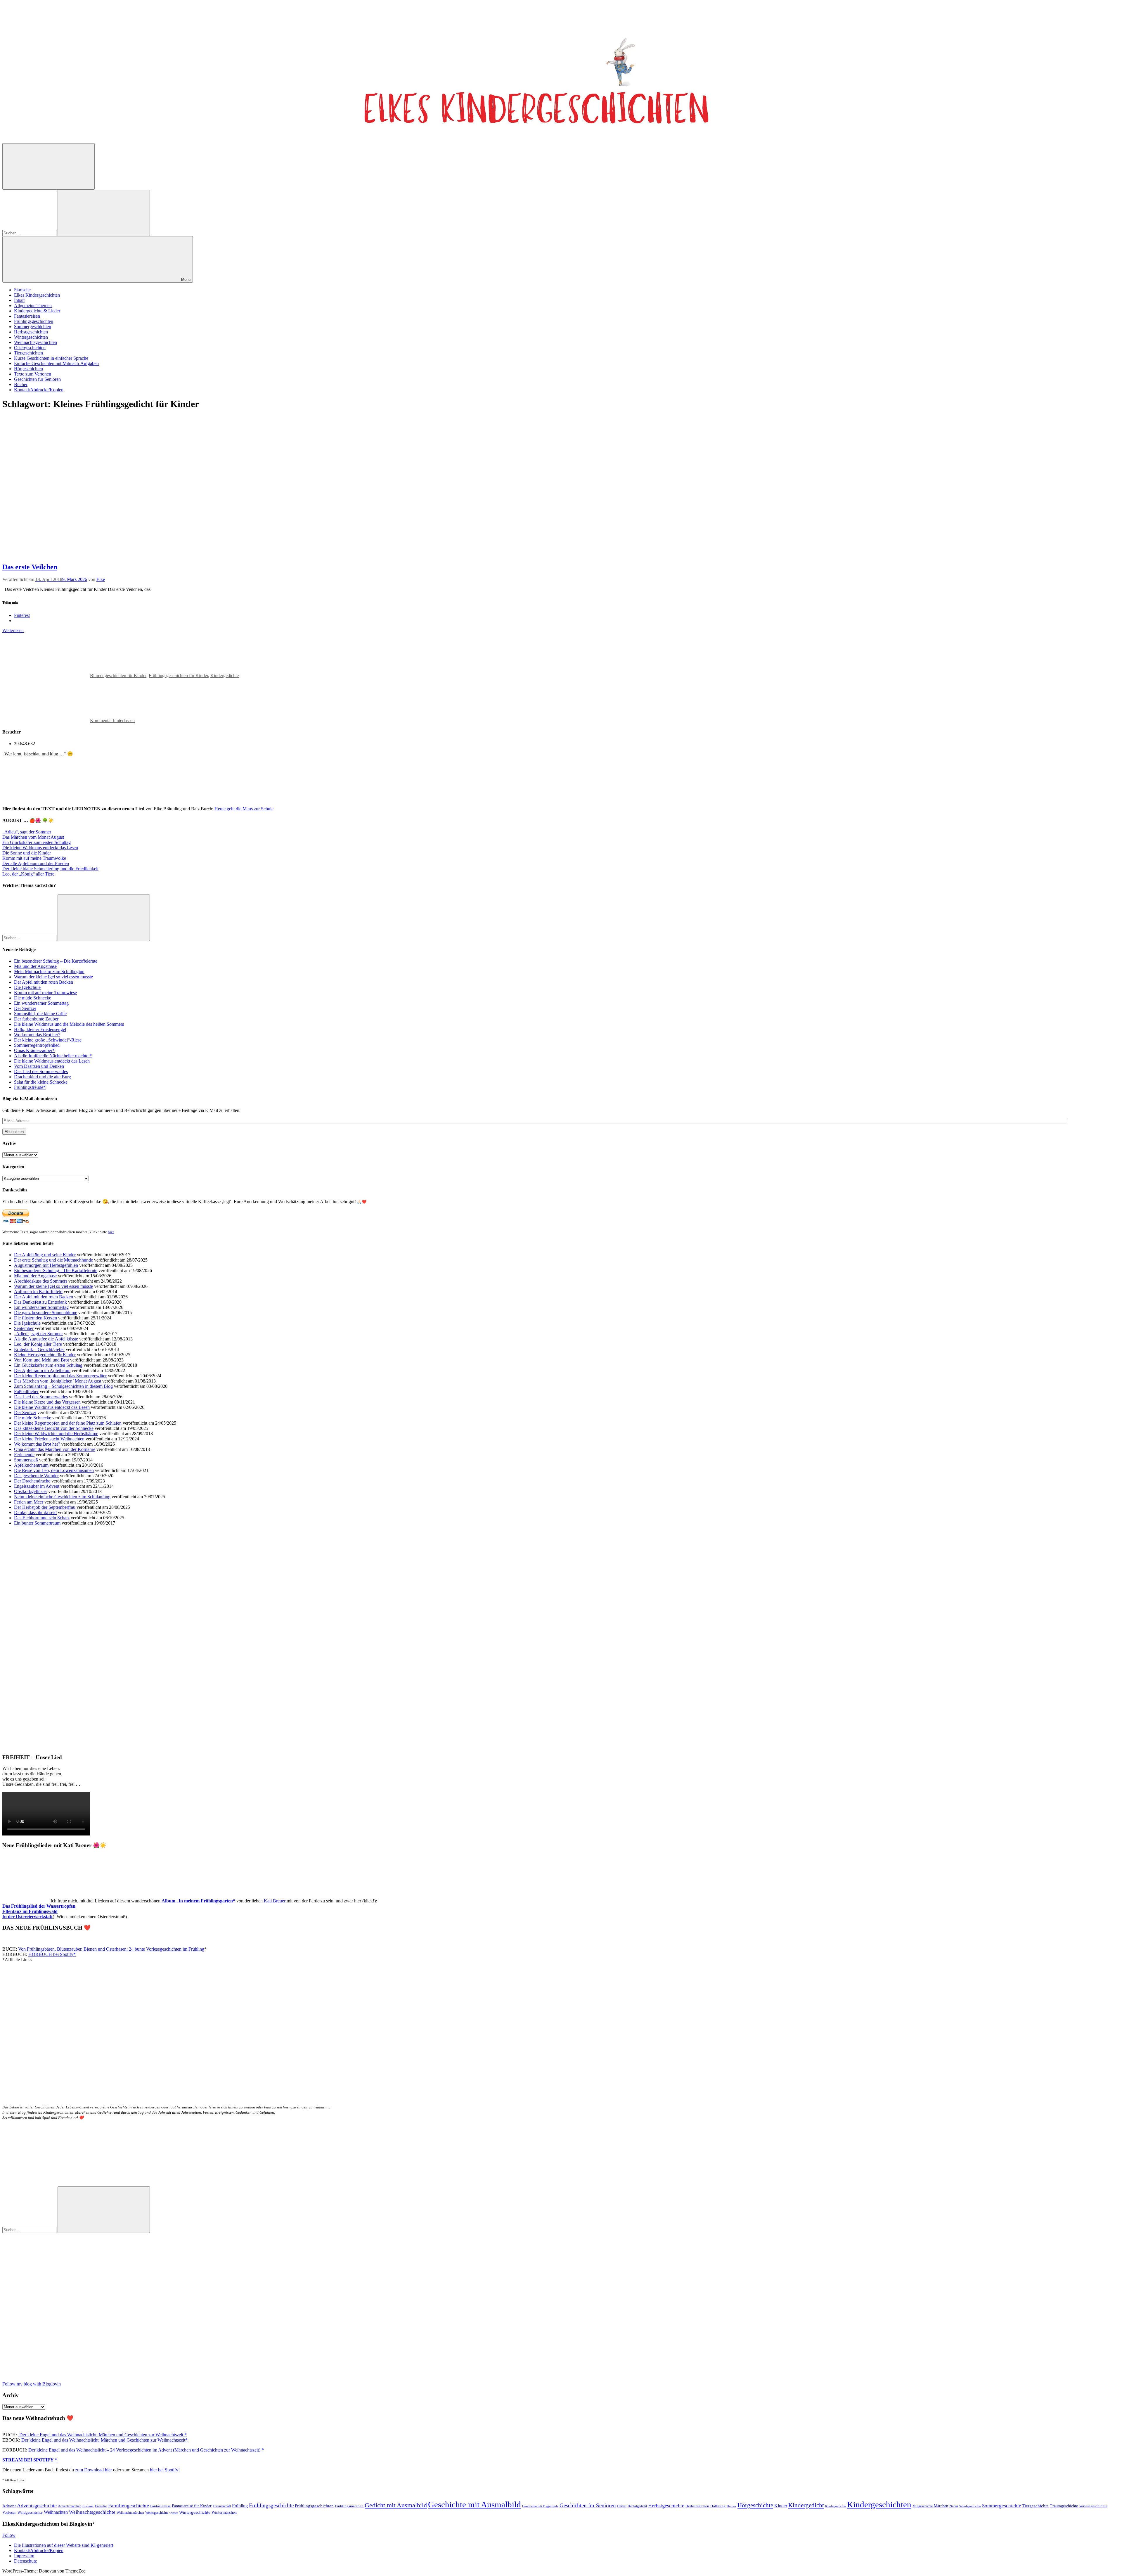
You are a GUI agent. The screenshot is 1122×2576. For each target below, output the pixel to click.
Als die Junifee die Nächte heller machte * (53, 1056)
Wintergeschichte (195, 2512)
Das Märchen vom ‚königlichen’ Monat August (58, 1381)
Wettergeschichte (157, 2513)
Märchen (941, 2506)
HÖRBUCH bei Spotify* (52, 1954)
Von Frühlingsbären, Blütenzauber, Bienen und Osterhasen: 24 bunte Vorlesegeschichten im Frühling (111, 1949)
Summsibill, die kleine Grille (40, 1014)
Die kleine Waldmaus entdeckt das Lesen (40, 848)
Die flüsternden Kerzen (36, 1318)
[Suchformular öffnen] (49, 166)
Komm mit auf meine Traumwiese (45, 993)
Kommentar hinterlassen (112, 720)
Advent (9, 2506)
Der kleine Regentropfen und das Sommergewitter (60, 1376)
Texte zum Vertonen (33, 374)
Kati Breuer (275, 1901)
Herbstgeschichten (31, 332)
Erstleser (88, 2506)
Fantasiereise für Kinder (192, 2506)
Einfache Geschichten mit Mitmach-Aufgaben (56, 363)
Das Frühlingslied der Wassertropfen (39, 1906)
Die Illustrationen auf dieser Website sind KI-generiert (64, 2545)
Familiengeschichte (129, 2506)
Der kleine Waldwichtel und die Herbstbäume (56, 1434)
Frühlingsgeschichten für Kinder (178, 675)
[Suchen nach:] (30, 233)
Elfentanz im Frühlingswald (30, 1911)
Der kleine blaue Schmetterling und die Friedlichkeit (50, 869)
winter (174, 2513)
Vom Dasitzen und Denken (39, 1066)
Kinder (781, 2506)
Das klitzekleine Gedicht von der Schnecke (54, 1428)
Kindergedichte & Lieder (37, 311)
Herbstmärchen (697, 2506)
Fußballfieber (26, 1391)
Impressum (24, 2556)
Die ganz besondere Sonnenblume (46, 1313)
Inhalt (19, 300)
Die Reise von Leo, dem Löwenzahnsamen (54, 1470)
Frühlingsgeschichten (34, 321)
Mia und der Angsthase (35, 966)
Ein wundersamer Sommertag (41, 1003)
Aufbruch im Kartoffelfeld (38, 1292)
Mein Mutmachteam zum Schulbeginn (49, 972)
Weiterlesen (13, 630)
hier (111, 1232)
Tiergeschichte (1036, 2506)
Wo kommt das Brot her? (37, 1035)
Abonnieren (14, 1132)
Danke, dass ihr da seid (35, 1512)
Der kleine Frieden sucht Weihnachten (49, 1439)
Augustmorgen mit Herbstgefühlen (46, 1265)
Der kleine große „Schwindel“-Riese (48, 1040)
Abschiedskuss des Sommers (41, 1281)
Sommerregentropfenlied (37, 1045)
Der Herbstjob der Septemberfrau (45, 1507)
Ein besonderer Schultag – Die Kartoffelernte (56, 961)
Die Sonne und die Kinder (27, 853)
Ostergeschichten (30, 348)
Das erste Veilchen (30, 567)
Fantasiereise (160, 2506)
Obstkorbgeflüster (31, 1491)
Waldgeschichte (30, 2512)
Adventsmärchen (70, 2506)
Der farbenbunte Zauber (36, 1019)
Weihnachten (56, 2512)
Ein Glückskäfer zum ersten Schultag (37, 842)
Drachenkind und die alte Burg (43, 1077)
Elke (101, 579)
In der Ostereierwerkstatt (27, 1917)
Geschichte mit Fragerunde (540, 2506)
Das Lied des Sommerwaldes (41, 1071)
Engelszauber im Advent (37, 1486)
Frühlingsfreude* (30, 1087)
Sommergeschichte (1002, 2506)
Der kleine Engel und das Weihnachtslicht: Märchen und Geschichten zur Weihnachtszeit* (104, 2440)
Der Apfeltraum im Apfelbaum (42, 1370)
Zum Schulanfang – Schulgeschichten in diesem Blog (63, 1386)
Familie (101, 2506)
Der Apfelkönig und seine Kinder (45, 1255)
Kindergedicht (806, 2505)
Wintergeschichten (31, 337)
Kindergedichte (225, 675)
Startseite (22, 290)
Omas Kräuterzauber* (34, 1050)
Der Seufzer (25, 1008)
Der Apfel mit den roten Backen (44, 982)
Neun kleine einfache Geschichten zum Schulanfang (62, 1497)
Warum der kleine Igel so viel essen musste (53, 977)
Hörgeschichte (755, 2505)
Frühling (240, 2506)
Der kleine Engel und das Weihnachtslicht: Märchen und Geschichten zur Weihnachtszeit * (102, 2435)
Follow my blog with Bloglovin (32, 2384)
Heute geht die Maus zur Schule (244, 809)
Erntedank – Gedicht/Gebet (39, 1349)
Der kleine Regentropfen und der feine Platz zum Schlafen (68, 1423)
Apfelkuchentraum (31, 1465)
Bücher (21, 384)
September (24, 1328)
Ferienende (24, 1455)
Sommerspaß (26, 1460)
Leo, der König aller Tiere (38, 1344)
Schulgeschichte (970, 2506)
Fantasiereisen (27, 316)
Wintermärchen (224, 2512)
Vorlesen (9, 2512)
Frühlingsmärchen (349, 2506)
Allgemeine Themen (33, 306)
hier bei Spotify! (165, 2470)
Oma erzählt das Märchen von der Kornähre (55, 1449)
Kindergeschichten (879, 2504)
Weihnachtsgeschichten (36, 342)
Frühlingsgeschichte (271, 2505)
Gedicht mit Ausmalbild (396, 2505)
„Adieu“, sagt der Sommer (27, 832)
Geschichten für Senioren (37, 379)
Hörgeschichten (28, 369)
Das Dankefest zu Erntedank (40, 1302)
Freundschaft (222, 2506)
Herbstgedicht (637, 2506)
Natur (954, 2506)
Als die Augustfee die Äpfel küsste (46, 1339)
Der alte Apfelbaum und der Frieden (36, 863)
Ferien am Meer (29, 1502)
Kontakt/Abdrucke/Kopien (39, 390)
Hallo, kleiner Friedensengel (40, 1029)
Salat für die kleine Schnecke (41, 1082)
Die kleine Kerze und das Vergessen (47, 1402)
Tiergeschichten (28, 353)
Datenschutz (25, 2561)
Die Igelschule (27, 987)
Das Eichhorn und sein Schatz (42, 1518)
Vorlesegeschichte (1093, 2506)
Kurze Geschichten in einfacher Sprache (51, 358)
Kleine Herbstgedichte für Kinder (45, 1355)
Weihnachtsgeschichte (92, 2512)
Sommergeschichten (33, 327)
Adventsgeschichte (37, 2506)
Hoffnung (718, 2506)
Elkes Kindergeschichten (37, 295)
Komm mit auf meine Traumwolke (34, 858)
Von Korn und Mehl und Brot (41, 1360)
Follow (9, 2535)
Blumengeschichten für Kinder (118, 675)
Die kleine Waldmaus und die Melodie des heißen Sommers (69, 1024)
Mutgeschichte (923, 2506)
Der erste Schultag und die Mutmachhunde (53, 1260)
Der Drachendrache (32, 1481)
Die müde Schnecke (33, 998)
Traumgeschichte (1064, 2506)
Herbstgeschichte (666, 2506)
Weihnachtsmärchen (130, 2513)
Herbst (622, 2506)
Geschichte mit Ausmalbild (475, 2504)
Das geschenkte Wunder (36, 1476)
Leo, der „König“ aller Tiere (28, 874)
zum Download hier (93, 2470)
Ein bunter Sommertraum (37, 1523)
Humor (731, 2506)
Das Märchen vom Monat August (33, 837)
